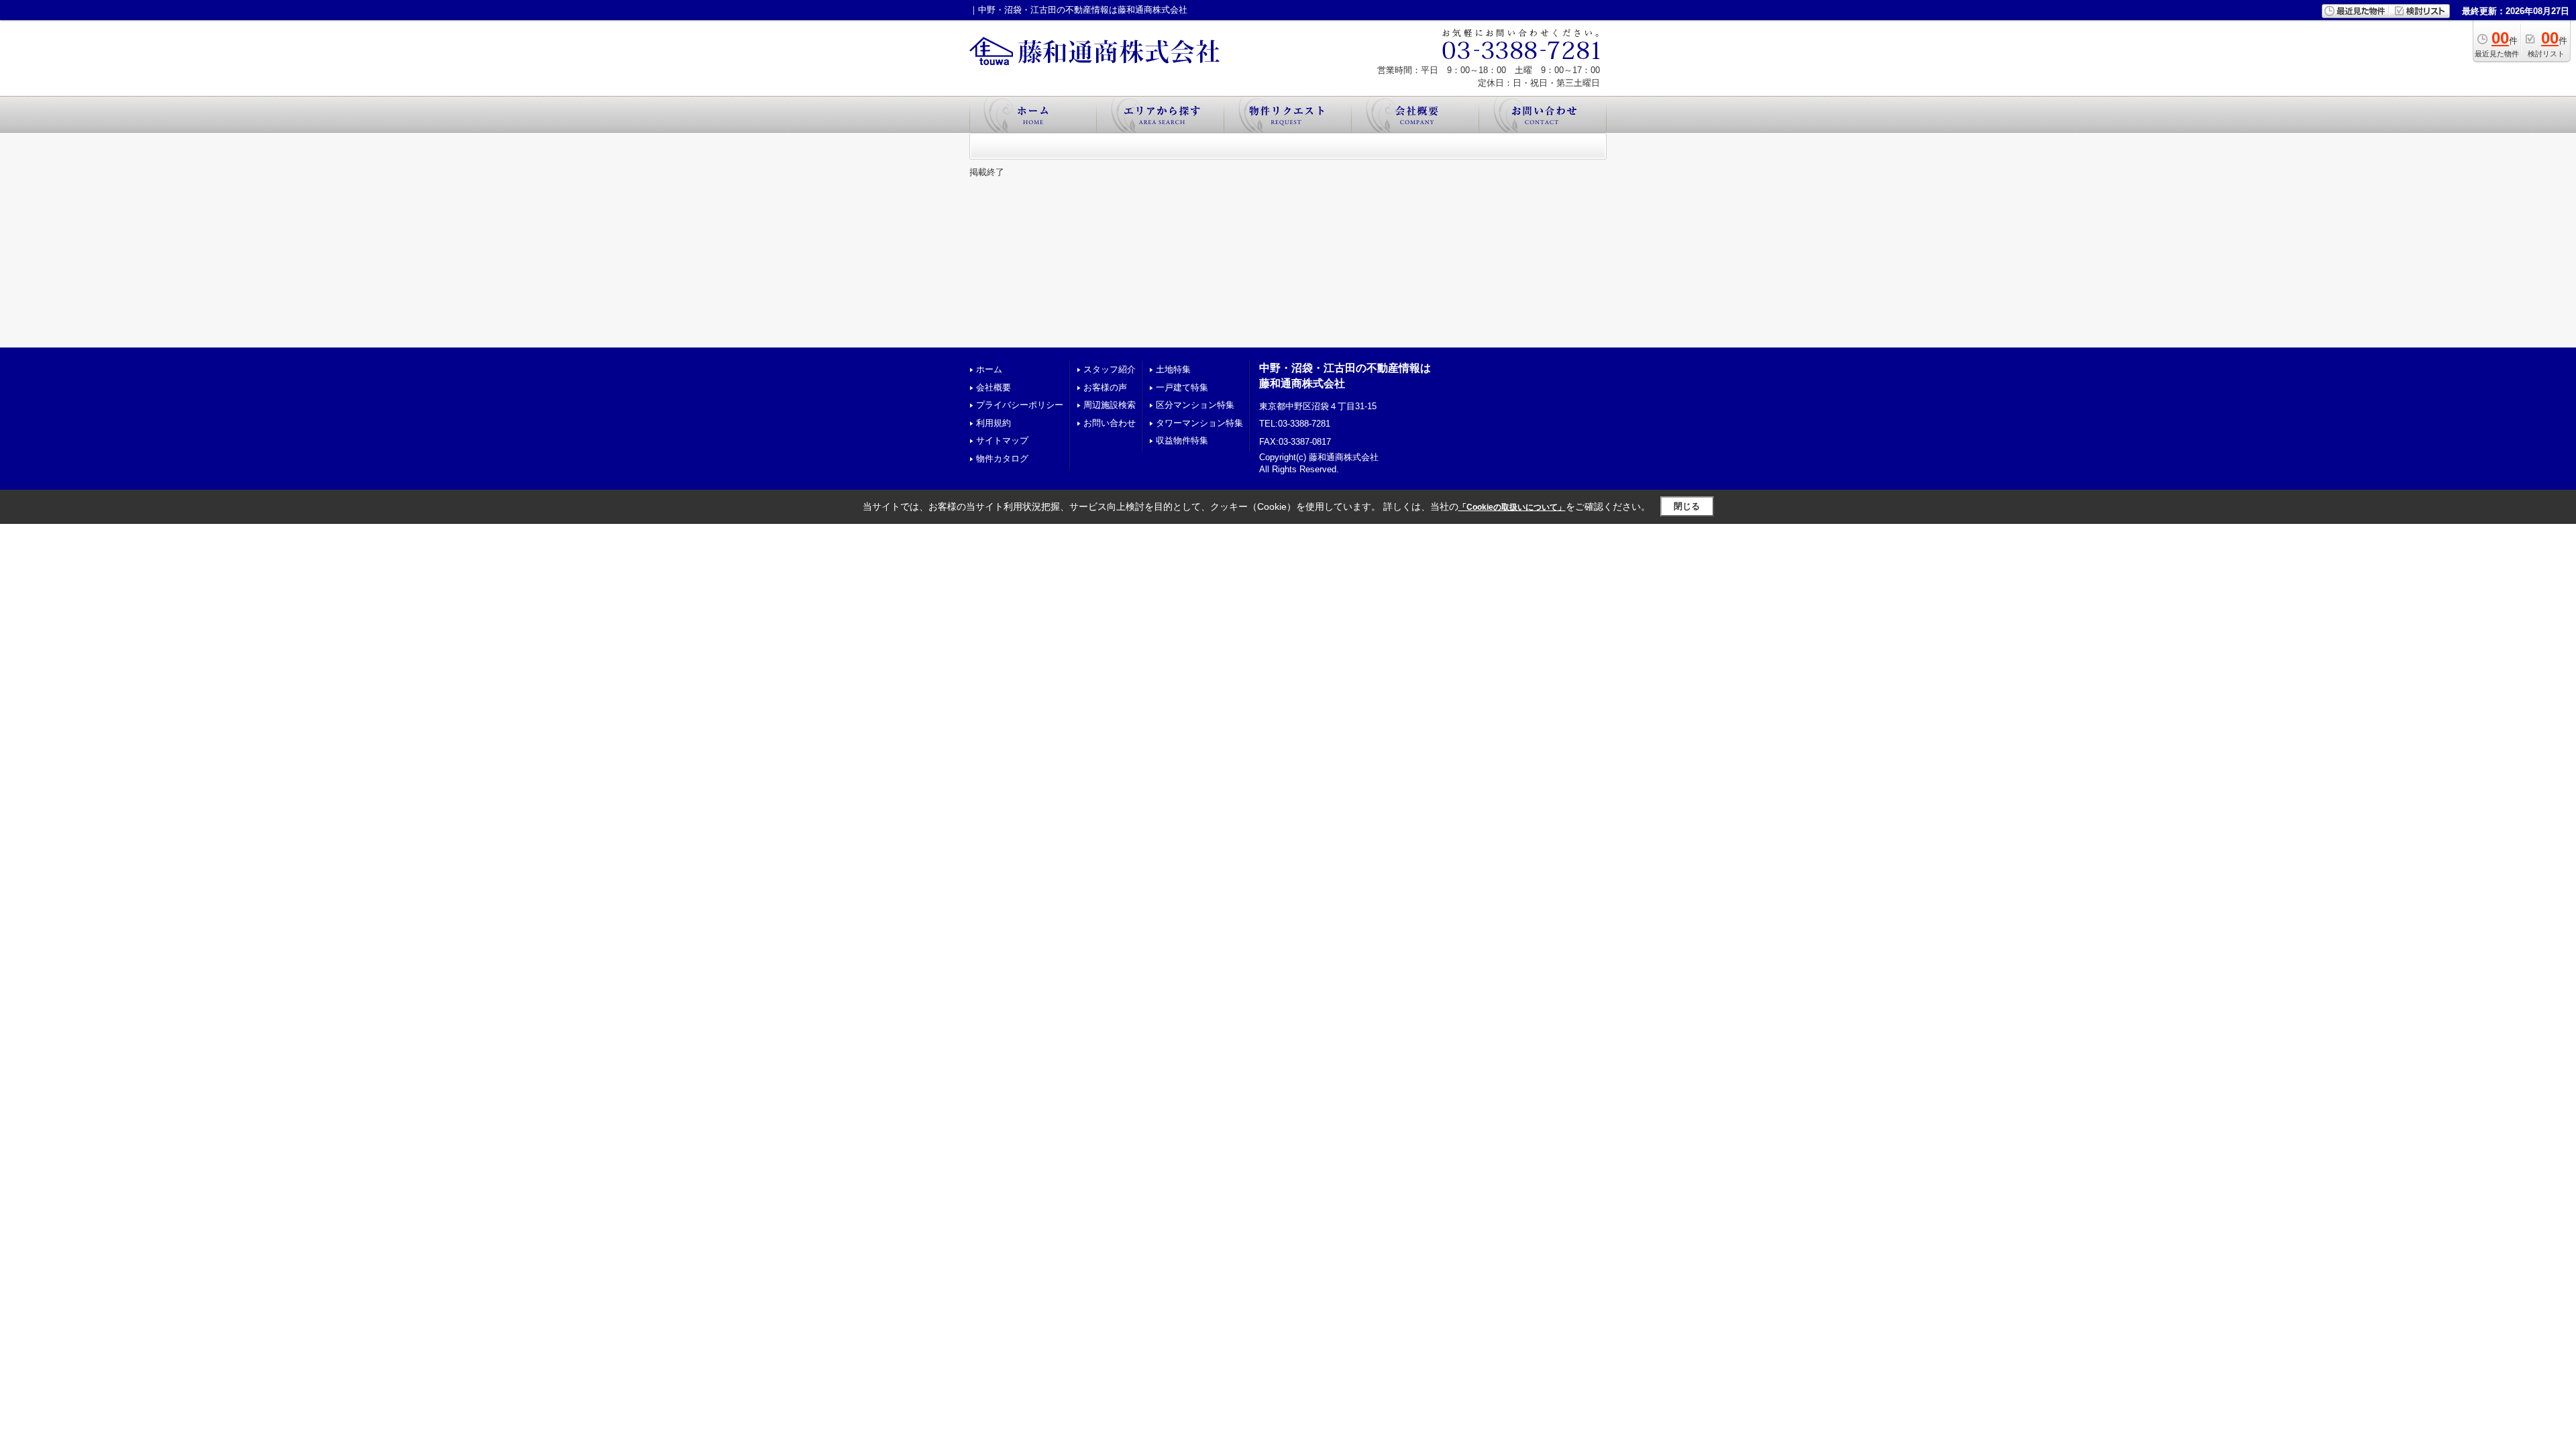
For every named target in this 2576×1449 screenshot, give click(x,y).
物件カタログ (1002, 459)
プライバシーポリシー (1020, 405)
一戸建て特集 (1182, 387)
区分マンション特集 (1195, 405)
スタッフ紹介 (1110, 369)
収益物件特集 (1182, 440)
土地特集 (1173, 369)
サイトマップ (1002, 440)
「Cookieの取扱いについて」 (1512, 507)
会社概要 (994, 387)
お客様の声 (1105, 387)
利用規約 (994, 423)
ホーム (989, 369)
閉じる (1687, 506)
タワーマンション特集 (1199, 423)
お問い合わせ (1110, 423)
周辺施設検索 (1110, 405)
